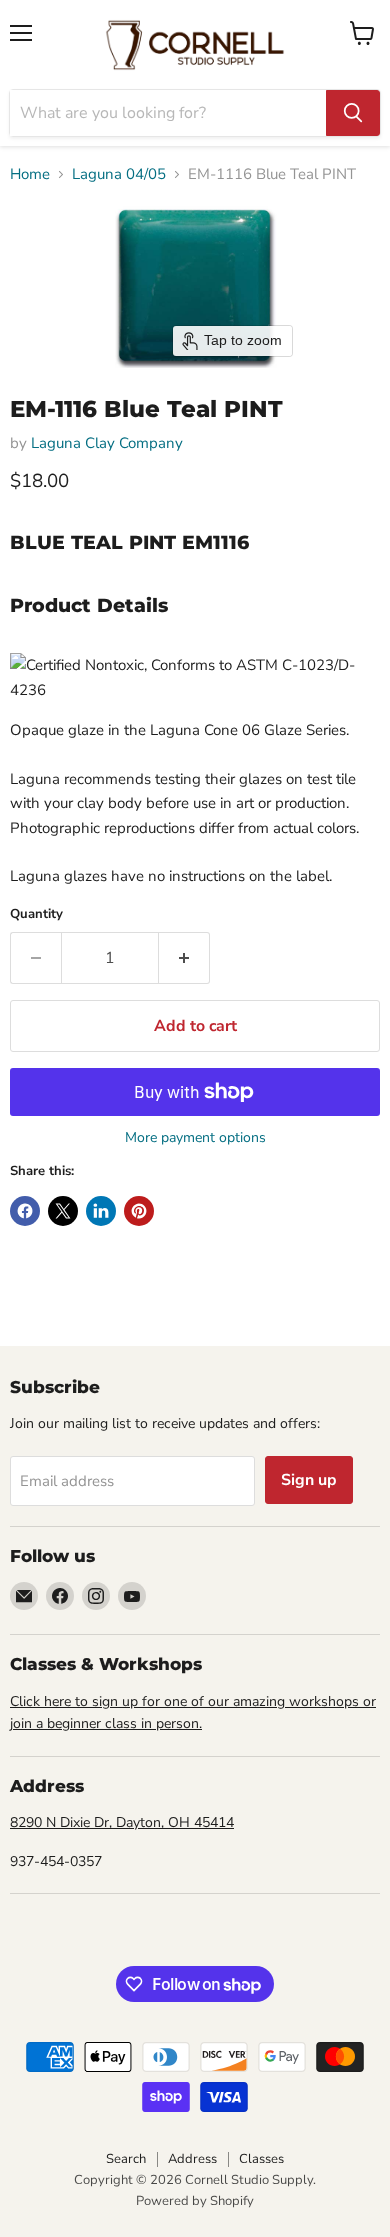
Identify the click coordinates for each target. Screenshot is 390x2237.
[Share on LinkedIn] (101, 1211)
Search (126, 2159)
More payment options (195, 1138)
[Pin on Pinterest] (139, 1211)
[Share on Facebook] (25, 1211)
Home (30, 174)
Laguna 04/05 (119, 174)
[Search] (353, 113)
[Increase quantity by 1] (184, 958)
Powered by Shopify (195, 2201)
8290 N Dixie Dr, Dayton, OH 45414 (122, 1822)
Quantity (36, 914)
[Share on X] (63, 1211)
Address (192, 2159)
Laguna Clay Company (107, 443)
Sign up (309, 1480)
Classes (261, 2159)
